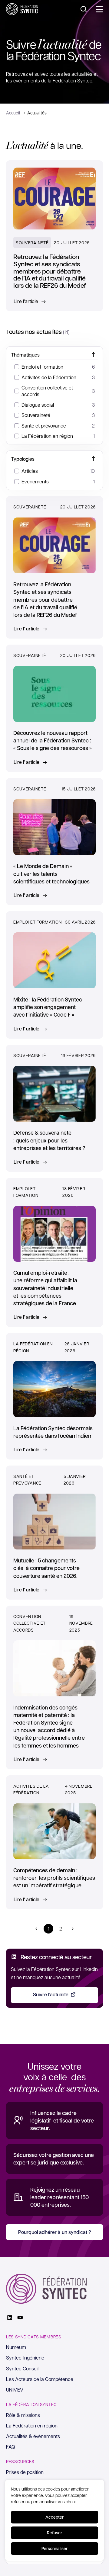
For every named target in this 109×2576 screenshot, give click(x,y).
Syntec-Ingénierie (25, 2358)
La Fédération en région (32, 2425)
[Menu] (99, 9)
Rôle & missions (23, 2415)
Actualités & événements (33, 2436)
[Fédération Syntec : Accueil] (22, 9)
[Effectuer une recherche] (84, 9)
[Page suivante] (73, 1929)
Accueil (13, 113)
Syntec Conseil (22, 2368)
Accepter (54, 2517)
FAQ (11, 2447)
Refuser (54, 2533)
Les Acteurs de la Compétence (40, 2379)
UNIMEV (15, 2390)
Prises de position (25, 2472)
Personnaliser (54, 2548)
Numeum (16, 2347)
